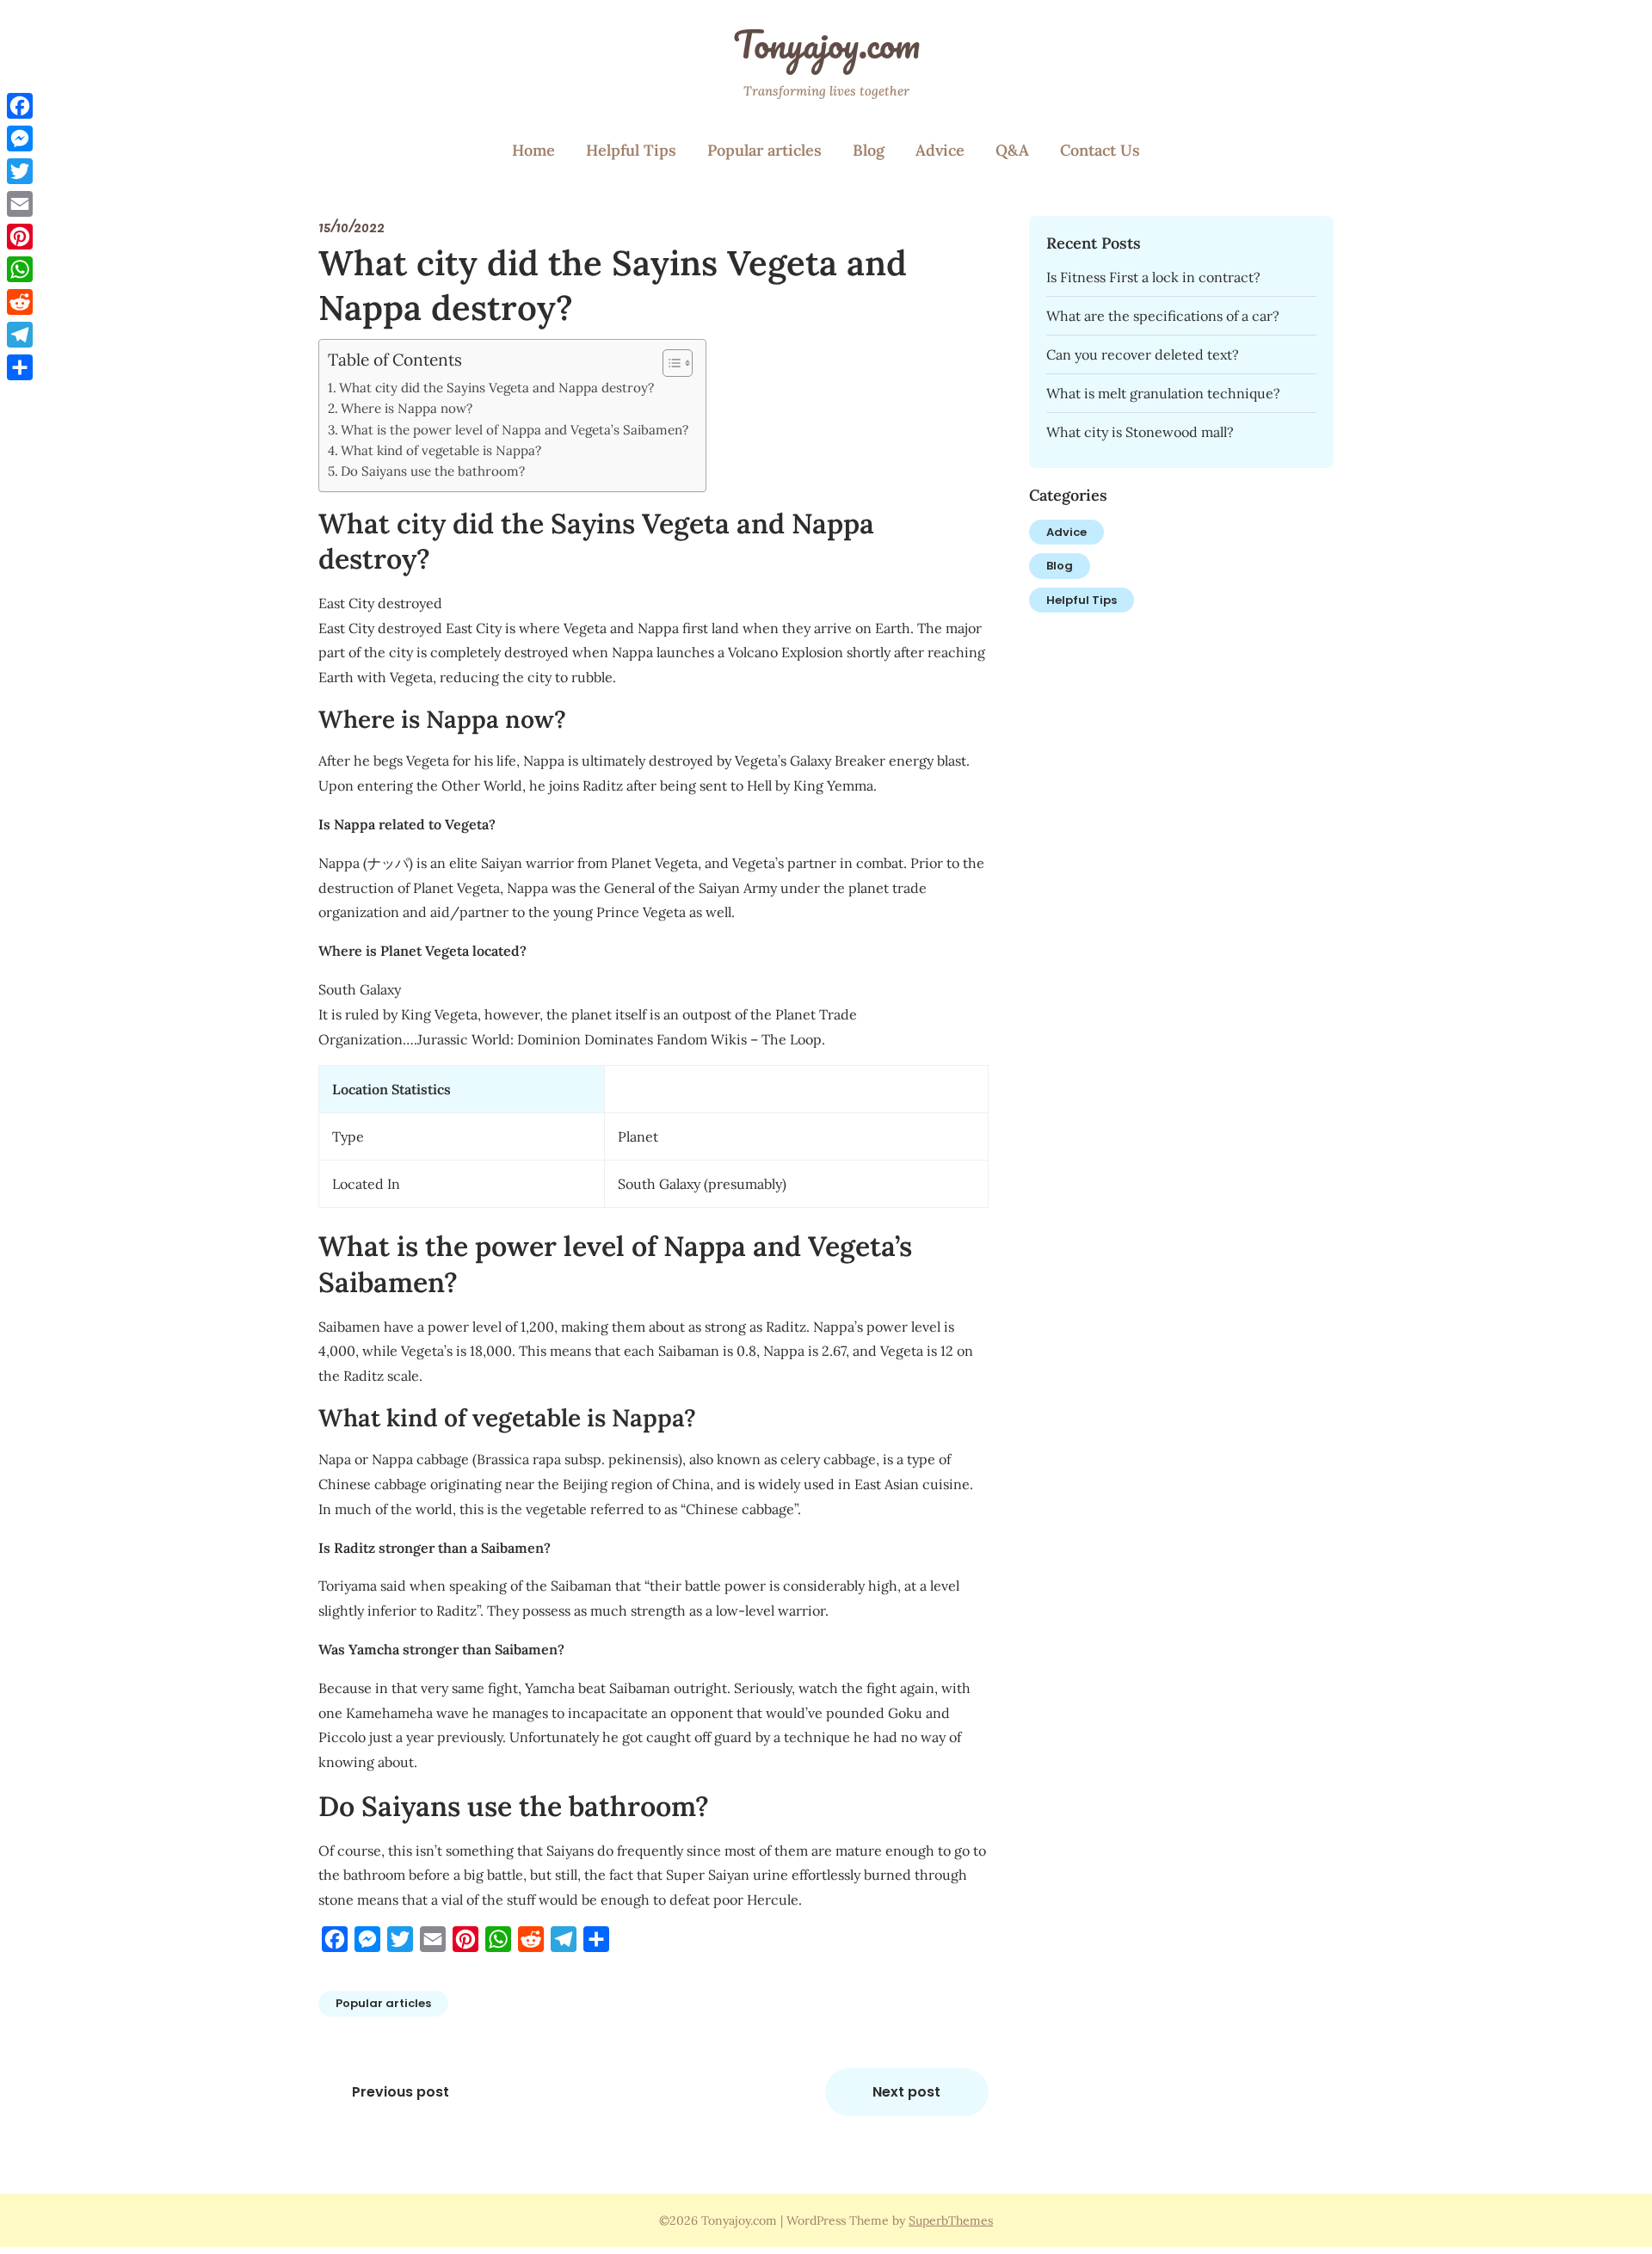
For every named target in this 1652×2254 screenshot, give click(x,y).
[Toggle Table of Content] (669, 363)
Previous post (401, 2092)
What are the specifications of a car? (1163, 316)
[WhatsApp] (20, 269)
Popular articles (764, 150)
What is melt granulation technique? (1163, 393)
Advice (940, 150)
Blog (869, 150)
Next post (906, 2092)
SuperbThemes (951, 2220)
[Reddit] (20, 302)
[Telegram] (20, 335)
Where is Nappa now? (407, 408)
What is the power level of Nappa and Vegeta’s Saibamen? (515, 430)
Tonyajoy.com (826, 44)
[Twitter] (20, 171)
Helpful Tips (631, 150)
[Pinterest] (20, 237)
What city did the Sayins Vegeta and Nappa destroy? (496, 388)
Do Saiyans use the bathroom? (433, 471)
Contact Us (1100, 150)
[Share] (20, 367)
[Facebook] (20, 106)
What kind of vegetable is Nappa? (441, 450)
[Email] (20, 204)
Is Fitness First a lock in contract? (1153, 277)
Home (533, 150)
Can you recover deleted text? (1143, 354)
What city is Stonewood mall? (1140, 432)
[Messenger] (20, 139)
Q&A (1012, 150)
